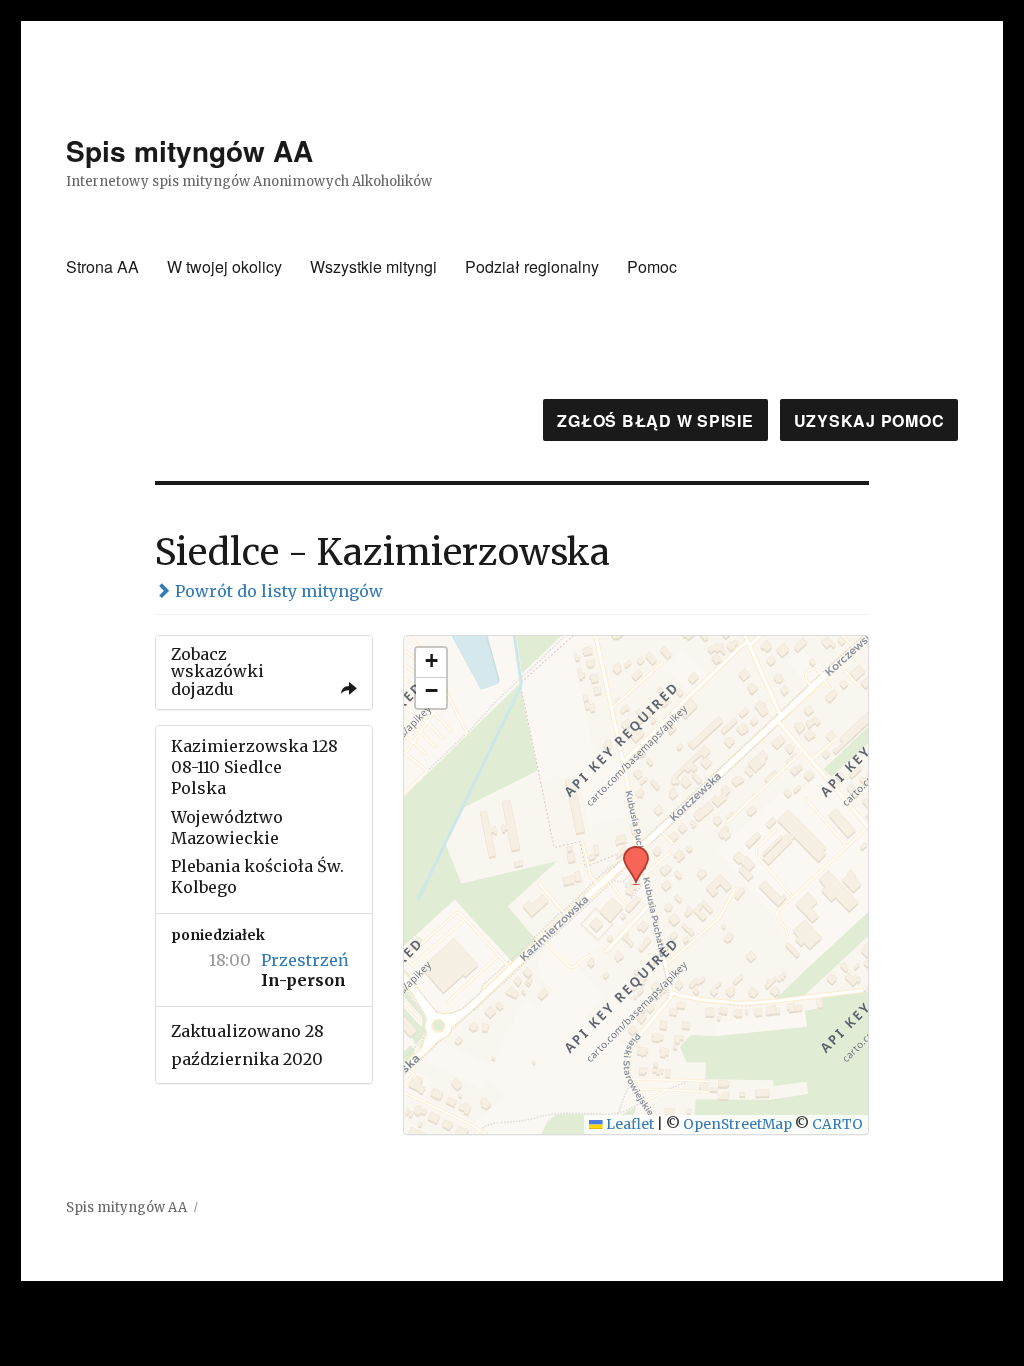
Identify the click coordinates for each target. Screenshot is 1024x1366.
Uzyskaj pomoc (869, 420)
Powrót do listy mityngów (277, 591)
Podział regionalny (532, 266)
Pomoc (652, 266)
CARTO (837, 1124)
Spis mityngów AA (189, 150)
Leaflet (628, 1124)
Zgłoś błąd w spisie (655, 420)
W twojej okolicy (224, 266)
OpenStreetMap (737, 1124)
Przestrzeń (305, 960)
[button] (629, 852)
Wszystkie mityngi (373, 266)
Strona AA (102, 266)
